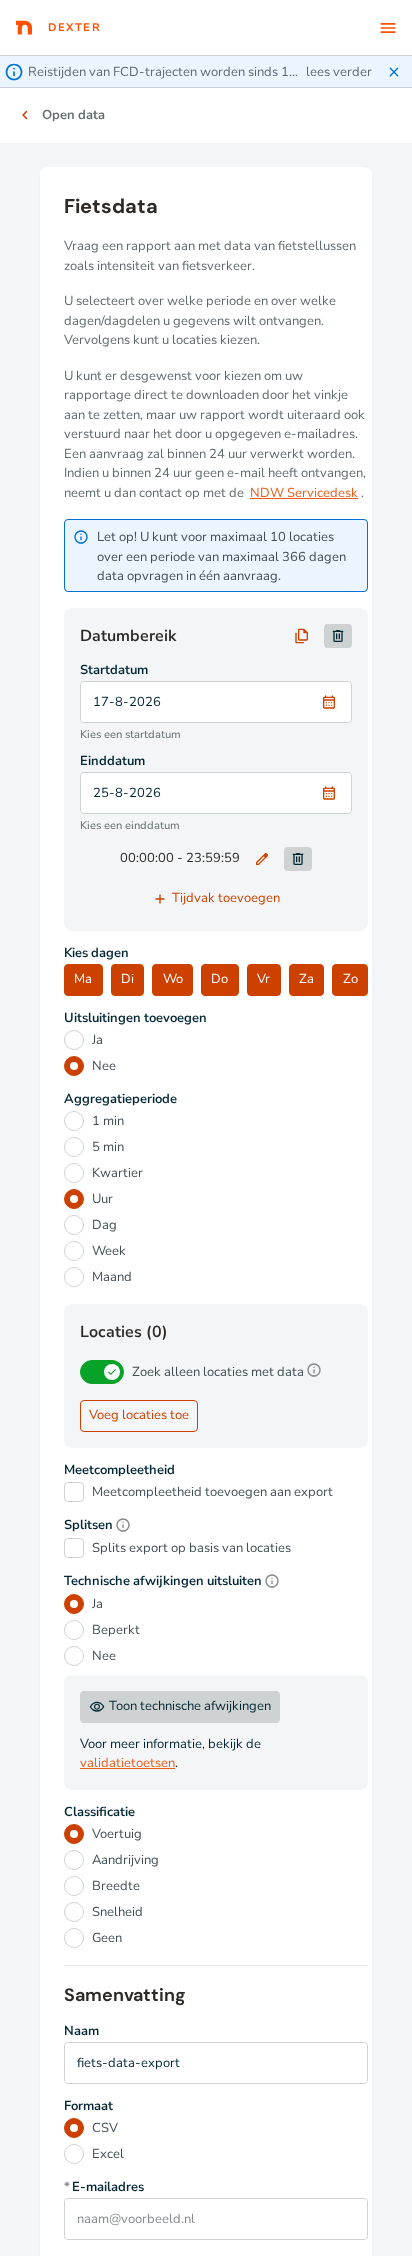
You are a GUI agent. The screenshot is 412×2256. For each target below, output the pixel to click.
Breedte (116, 1886)
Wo (173, 979)
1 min (108, 1121)
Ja (97, 1040)
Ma (83, 979)
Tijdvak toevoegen (216, 899)
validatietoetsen (127, 1763)
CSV (105, 2128)
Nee (104, 1066)
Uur (102, 1199)
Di (127, 979)
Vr (263, 979)
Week (109, 1251)
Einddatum (112, 761)
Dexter (75, 27)
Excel (108, 2154)
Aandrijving (125, 1860)
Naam (81, 2031)
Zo (350, 979)
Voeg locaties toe (139, 1415)
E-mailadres (104, 2187)
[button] (206, 72)
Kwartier (117, 1173)
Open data (73, 115)
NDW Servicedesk (304, 493)
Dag (104, 1225)
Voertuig (117, 1834)
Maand (112, 1277)
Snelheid (117, 1912)
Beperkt (116, 1630)
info (314, 1370)
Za (306, 979)
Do (219, 979)
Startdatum (114, 670)
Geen (107, 1938)
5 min (108, 1147)
